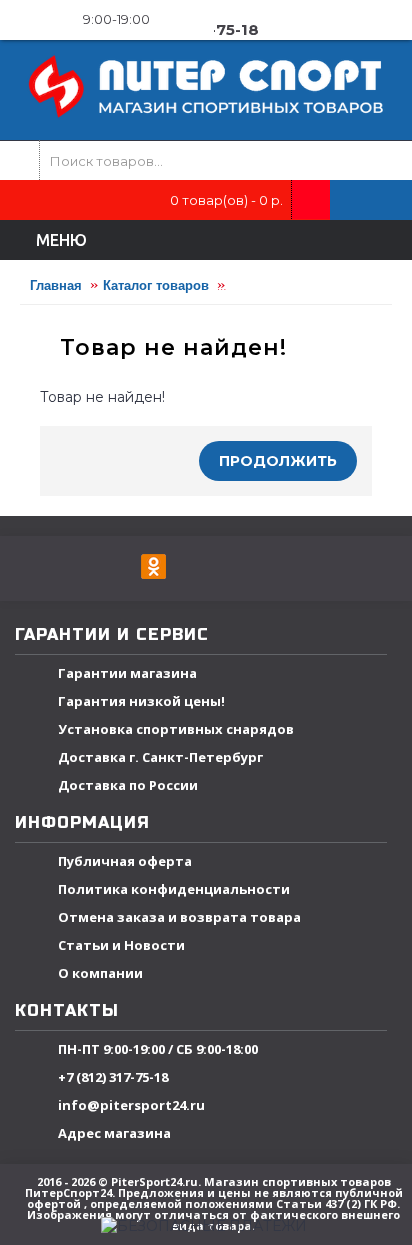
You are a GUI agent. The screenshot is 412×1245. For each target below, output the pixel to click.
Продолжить (278, 461)
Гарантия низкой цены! (141, 701)
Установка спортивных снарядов (176, 729)
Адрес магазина (114, 1133)
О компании (100, 973)
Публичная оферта (125, 861)
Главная (56, 285)
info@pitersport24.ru (131, 1105)
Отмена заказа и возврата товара (179, 917)
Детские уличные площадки (320, 285)
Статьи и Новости (121, 945)
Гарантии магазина (127, 673)
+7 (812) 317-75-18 (113, 1077)
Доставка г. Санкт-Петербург (160, 757)
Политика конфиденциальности (174, 889)
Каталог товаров (156, 285)
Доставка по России (128, 785)
